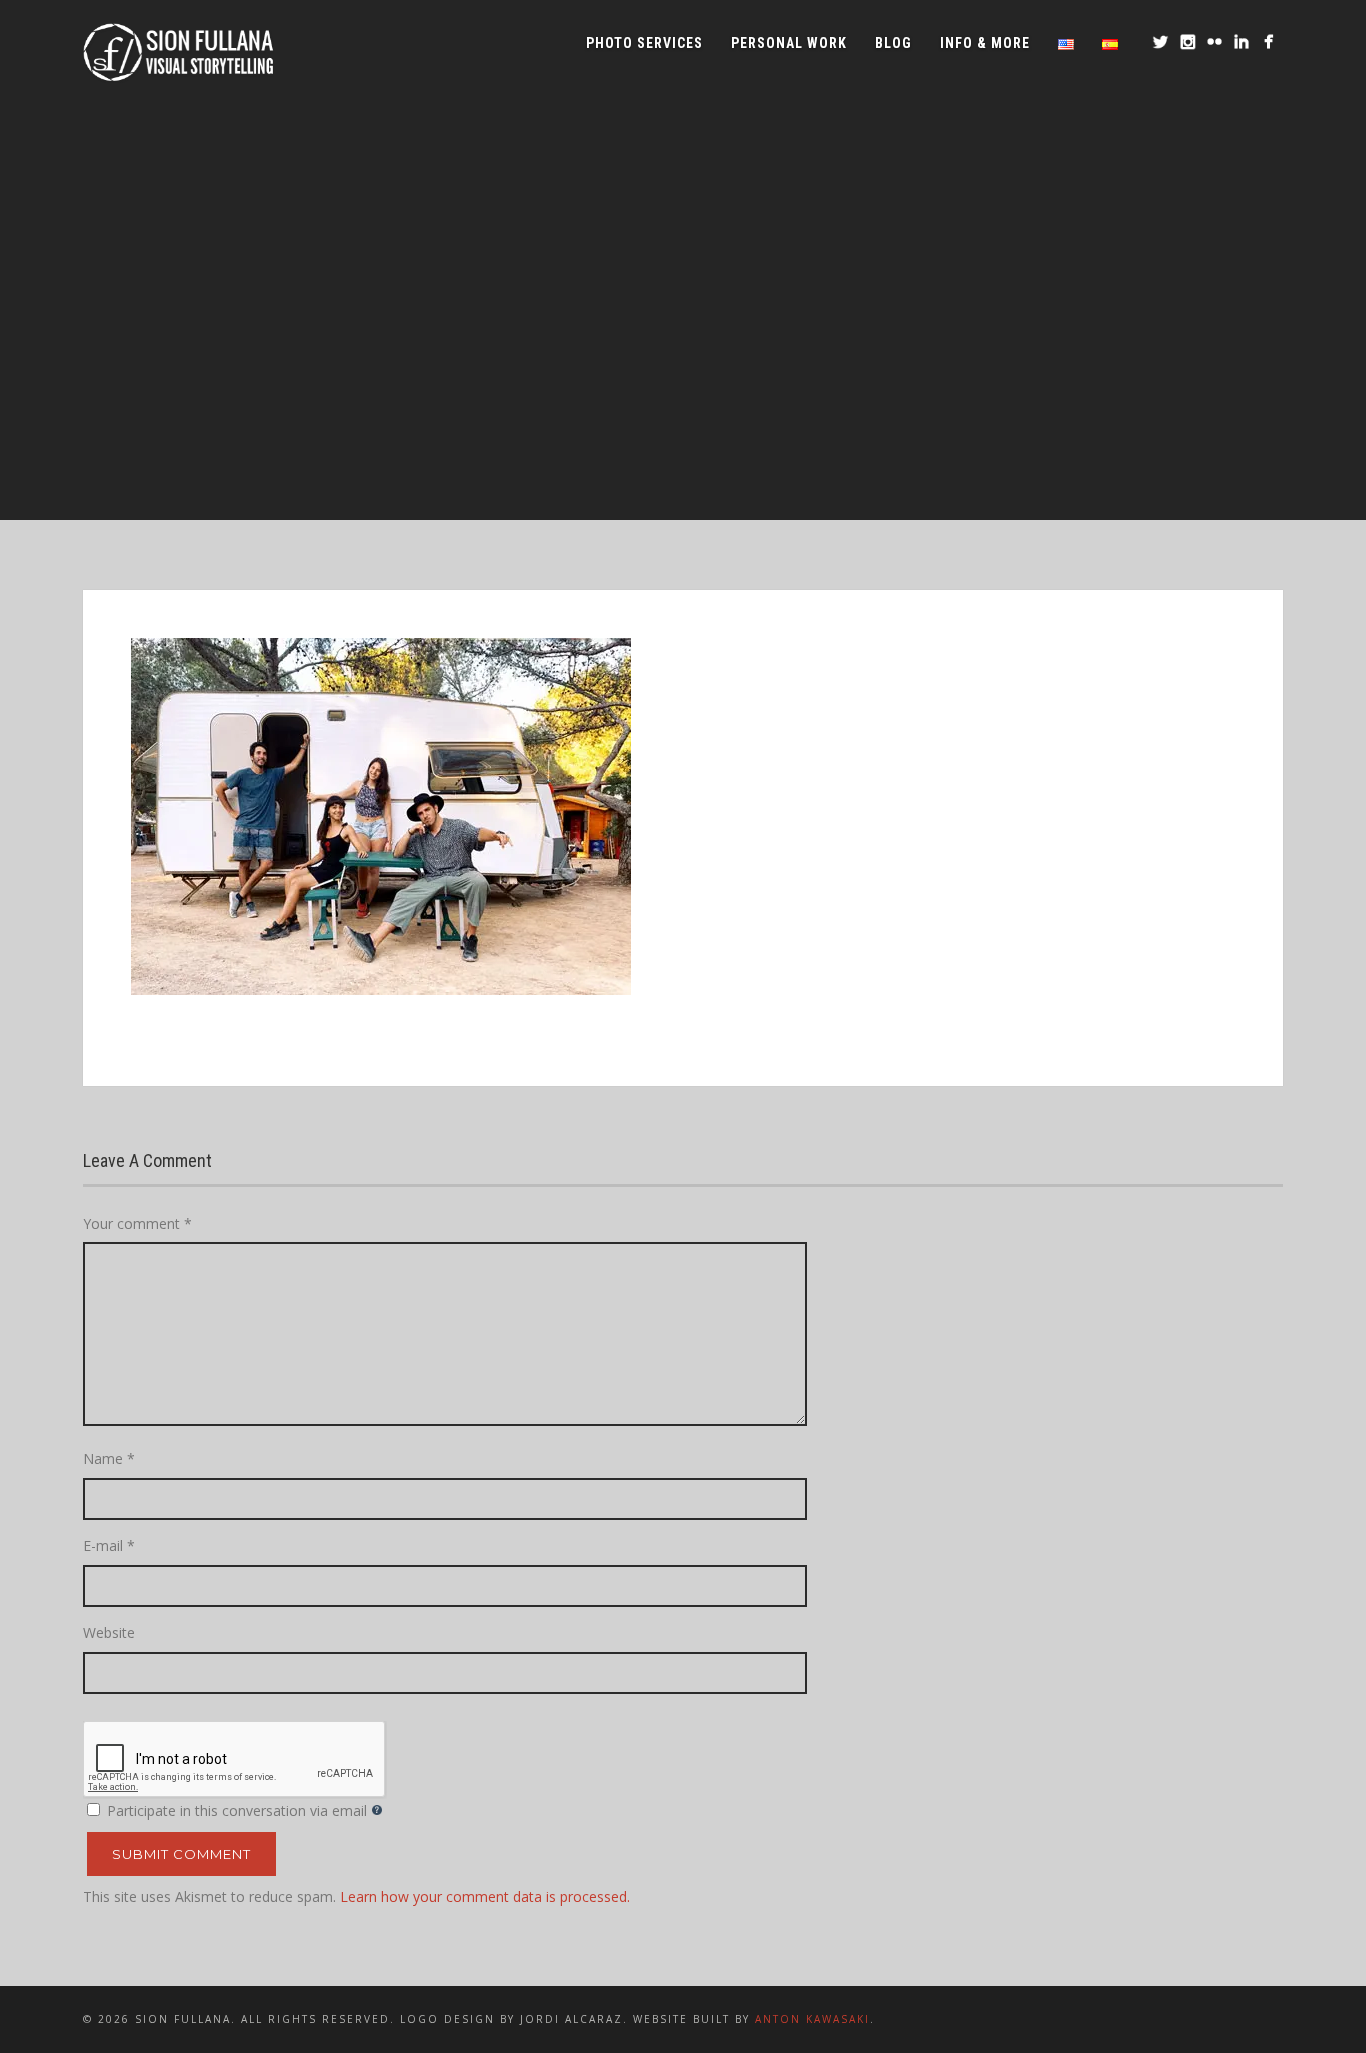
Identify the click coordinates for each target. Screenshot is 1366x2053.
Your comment (137, 1223)
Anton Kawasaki (812, 2019)
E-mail (109, 1545)
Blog (893, 43)
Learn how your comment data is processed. (485, 1896)
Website (109, 1632)
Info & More (985, 43)
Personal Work (789, 43)
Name (109, 1458)
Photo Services (644, 43)
